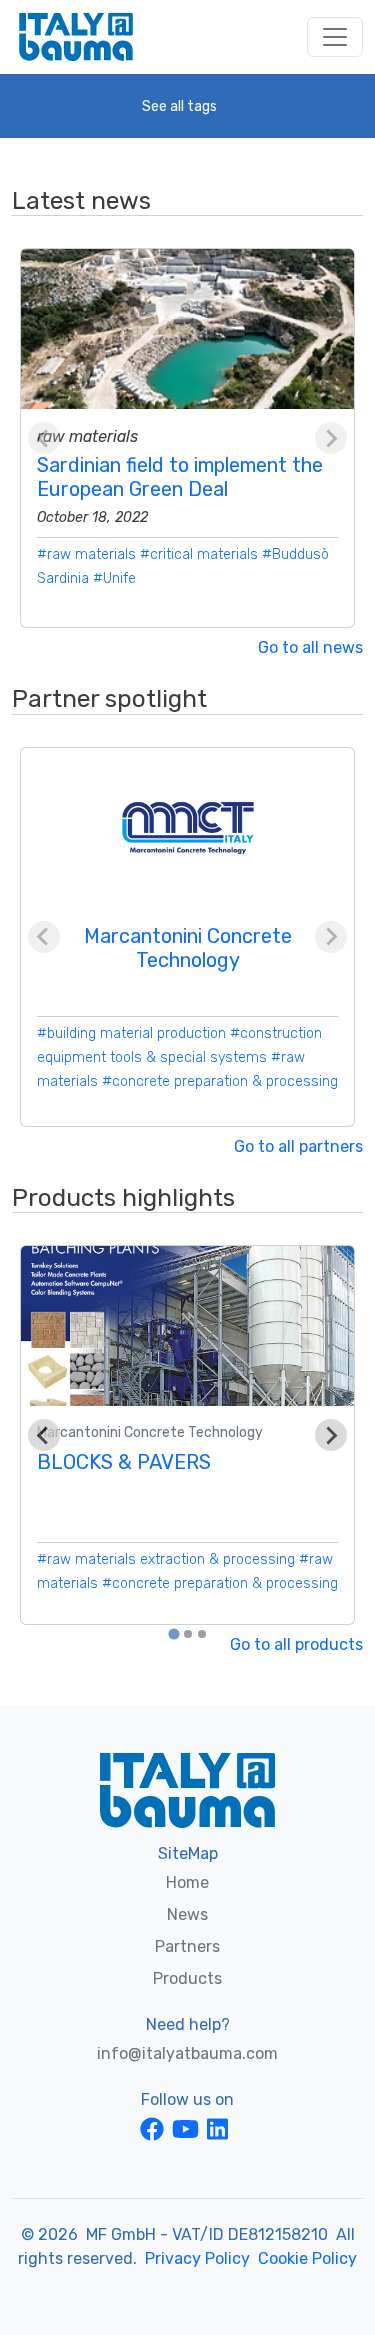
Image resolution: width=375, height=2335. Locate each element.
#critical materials (199, 554)
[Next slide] (331, 438)
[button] (187, 106)
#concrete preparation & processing (220, 1081)
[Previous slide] (44, 438)
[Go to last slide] (44, 1435)
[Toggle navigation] (335, 37)
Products (187, 1978)
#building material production (131, 1033)
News (187, 1914)
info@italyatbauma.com (187, 2053)
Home (187, 1882)
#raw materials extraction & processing (166, 1559)
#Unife (114, 578)
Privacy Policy (197, 2258)
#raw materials (86, 554)
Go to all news (310, 647)
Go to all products (296, 1644)
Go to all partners (298, 1146)
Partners (187, 1946)
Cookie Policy (307, 2258)
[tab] (173, 1634)
